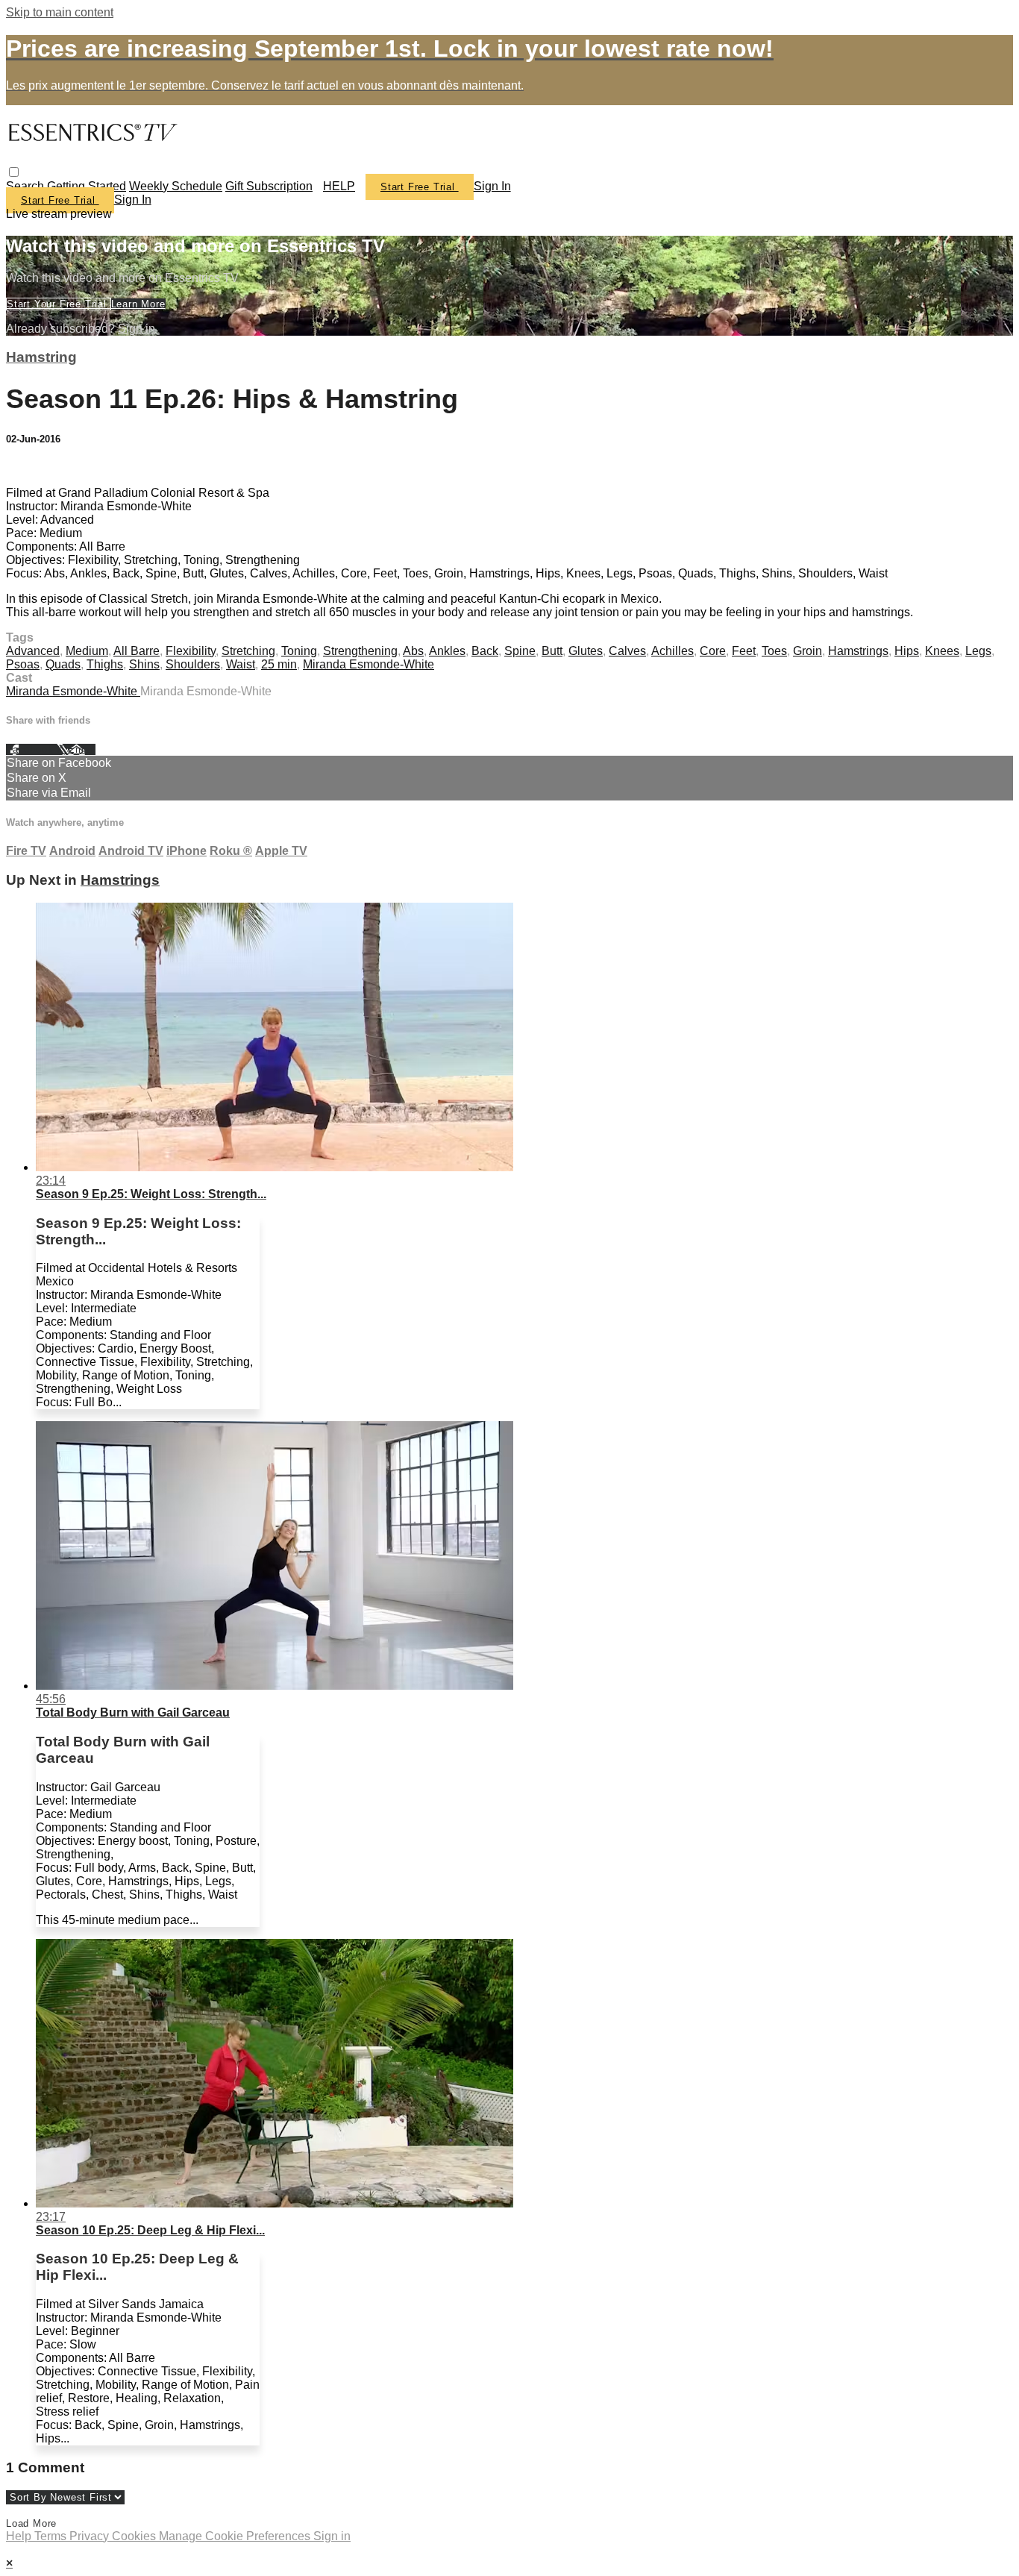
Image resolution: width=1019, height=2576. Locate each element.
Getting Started (87, 186)
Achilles (672, 651)
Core (713, 651)
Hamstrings (858, 651)
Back (485, 651)
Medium (87, 651)
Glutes (586, 651)
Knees (942, 651)
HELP (339, 186)
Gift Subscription (269, 186)
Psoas (23, 664)
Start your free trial (59, 304)
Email (82, 749)
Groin (808, 651)
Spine (520, 651)
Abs (413, 651)
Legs (978, 651)
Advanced (33, 651)
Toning (299, 651)
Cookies (135, 2536)
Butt (552, 651)
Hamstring (41, 357)
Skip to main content (60, 12)
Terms (52, 2536)
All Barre (137, 651)
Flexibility (191, 651)
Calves (627, 651)
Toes (774, 651)
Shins (144, 664)
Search (26, 186)
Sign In (133, 200)
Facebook (31, 749)
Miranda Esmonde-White (369, 664)
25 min (279, 664)
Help (20, 2536)
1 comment (35, 467)
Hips (907, 651)
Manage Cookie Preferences (236, 2536)
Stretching (248, 651)
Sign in (492, 186)
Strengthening (360, 651)
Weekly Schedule (176, 186)
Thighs (105, 664)
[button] (14, 172)
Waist (241, 664)
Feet (744, 651)
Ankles (447, 651)
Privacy (91, 2536)
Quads (63, 664)
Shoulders (193, 664)
